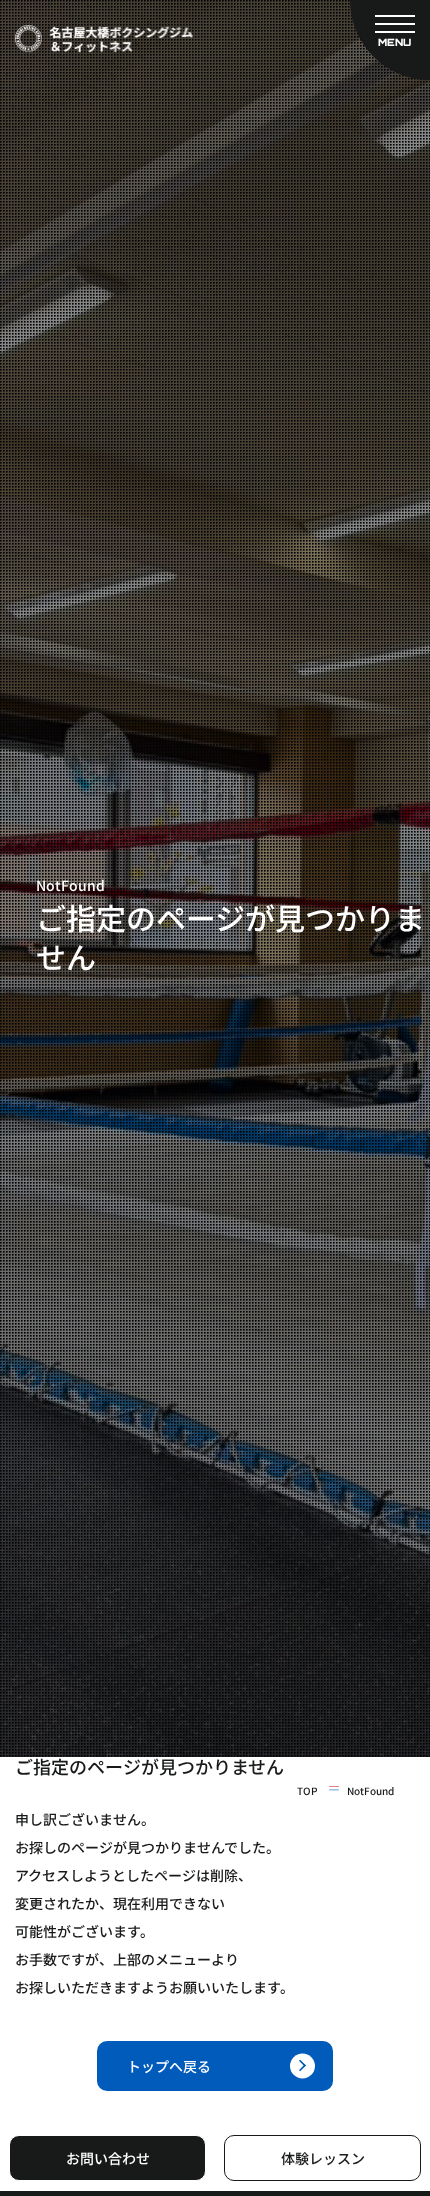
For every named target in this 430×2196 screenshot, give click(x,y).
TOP (307, 1790)
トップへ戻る (169, 2066)
